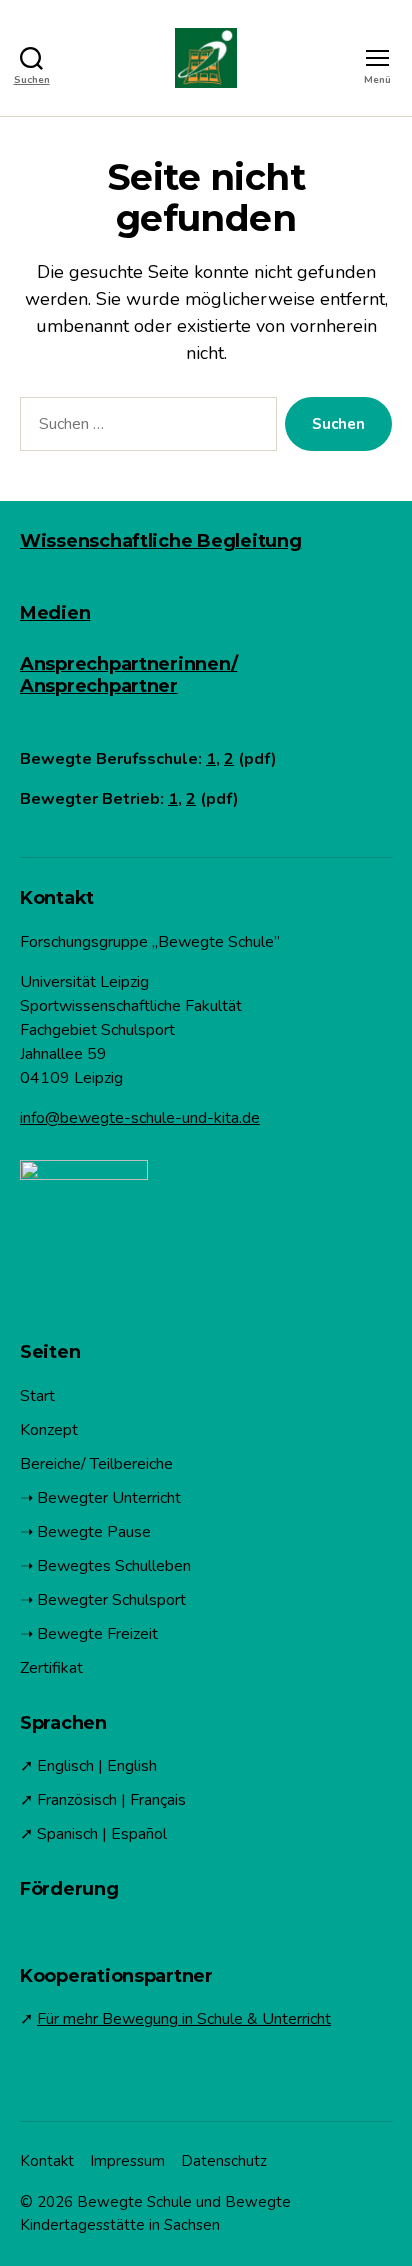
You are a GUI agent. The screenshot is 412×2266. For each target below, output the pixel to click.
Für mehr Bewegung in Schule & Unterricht (184, 2019)
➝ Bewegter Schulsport (103, 1600)
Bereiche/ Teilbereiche (96, 1464)
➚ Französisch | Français (103, 1800)
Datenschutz (224, 2161)
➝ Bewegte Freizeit (89, 1634)
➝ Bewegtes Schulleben (105, 1566)
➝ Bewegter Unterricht (100, 1498)
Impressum (127, 2161)
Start (37, 1396)
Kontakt (47, 2161)
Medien (55, 613)
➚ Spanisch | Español (93, 1834)
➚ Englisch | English (88, 1766)
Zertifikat (51, 1668)
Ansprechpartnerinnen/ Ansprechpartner (128, 675)
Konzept (49, 1430)
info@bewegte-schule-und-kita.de (140, 1118)
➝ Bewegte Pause (85, 1532)
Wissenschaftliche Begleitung (160, 541)
